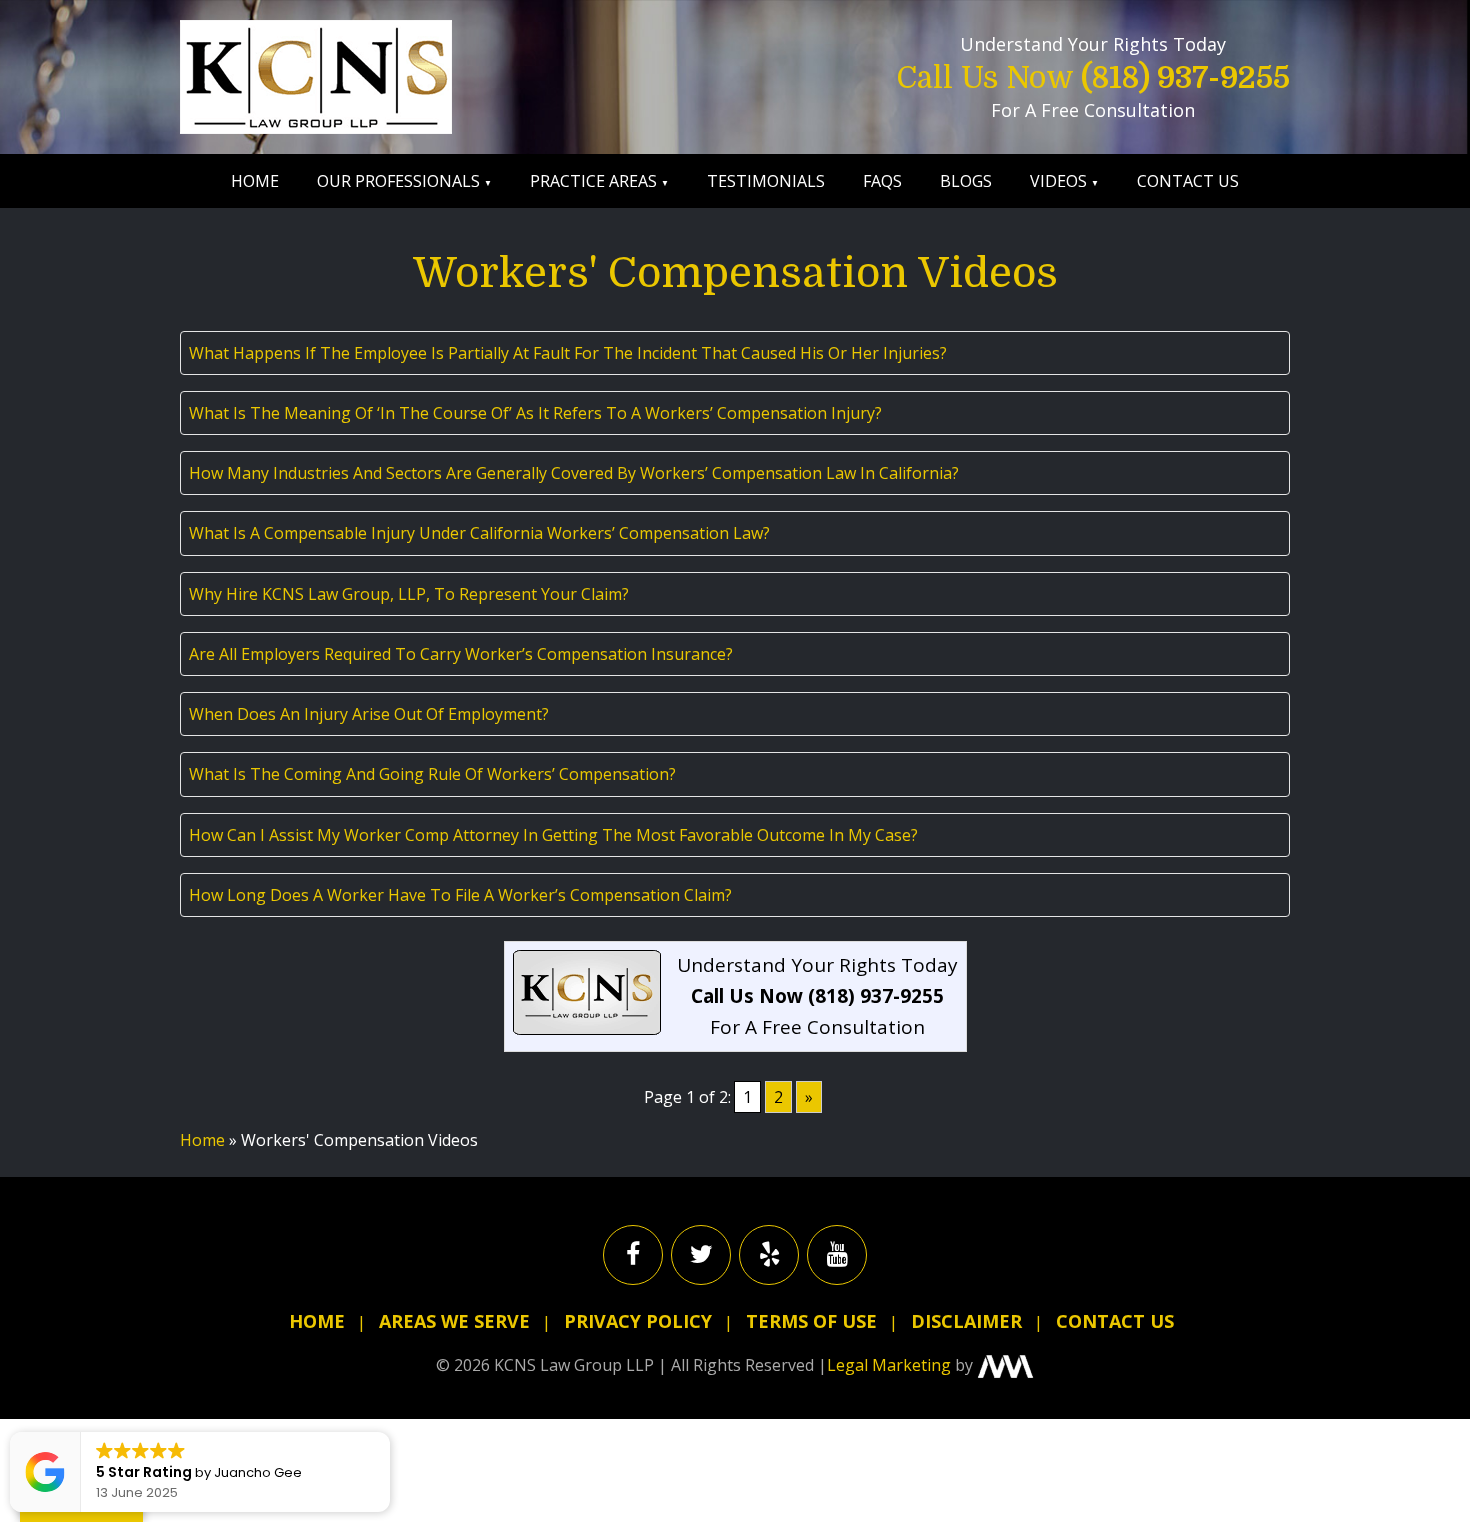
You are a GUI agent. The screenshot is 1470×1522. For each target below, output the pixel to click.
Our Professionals (398, 181)
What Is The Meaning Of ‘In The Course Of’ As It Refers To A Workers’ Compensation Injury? (535, 413)
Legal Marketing (889, 1365)
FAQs (882, 181)
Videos (1058, 181)
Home (255, 181)
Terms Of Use (811, 1321)
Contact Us (1188, 181)
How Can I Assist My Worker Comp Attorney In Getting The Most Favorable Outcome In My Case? (553, 835)
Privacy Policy (638, 1321)
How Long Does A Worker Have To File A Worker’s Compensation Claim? (460, 895)
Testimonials (766, 181)
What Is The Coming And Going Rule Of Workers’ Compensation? (432, 774)
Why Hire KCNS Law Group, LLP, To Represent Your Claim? (409, 594)
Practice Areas (593, 181)
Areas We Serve (454, 1321)
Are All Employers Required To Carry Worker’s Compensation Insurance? (461, 654)
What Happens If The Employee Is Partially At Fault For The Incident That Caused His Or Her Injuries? (568, 353)
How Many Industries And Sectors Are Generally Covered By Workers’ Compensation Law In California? (574, 473)
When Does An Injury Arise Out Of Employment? (369, 714)
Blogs (966, 181)
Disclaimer (966, 1321)
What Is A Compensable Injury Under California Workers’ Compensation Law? (479, 533)
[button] (389, 1433)
